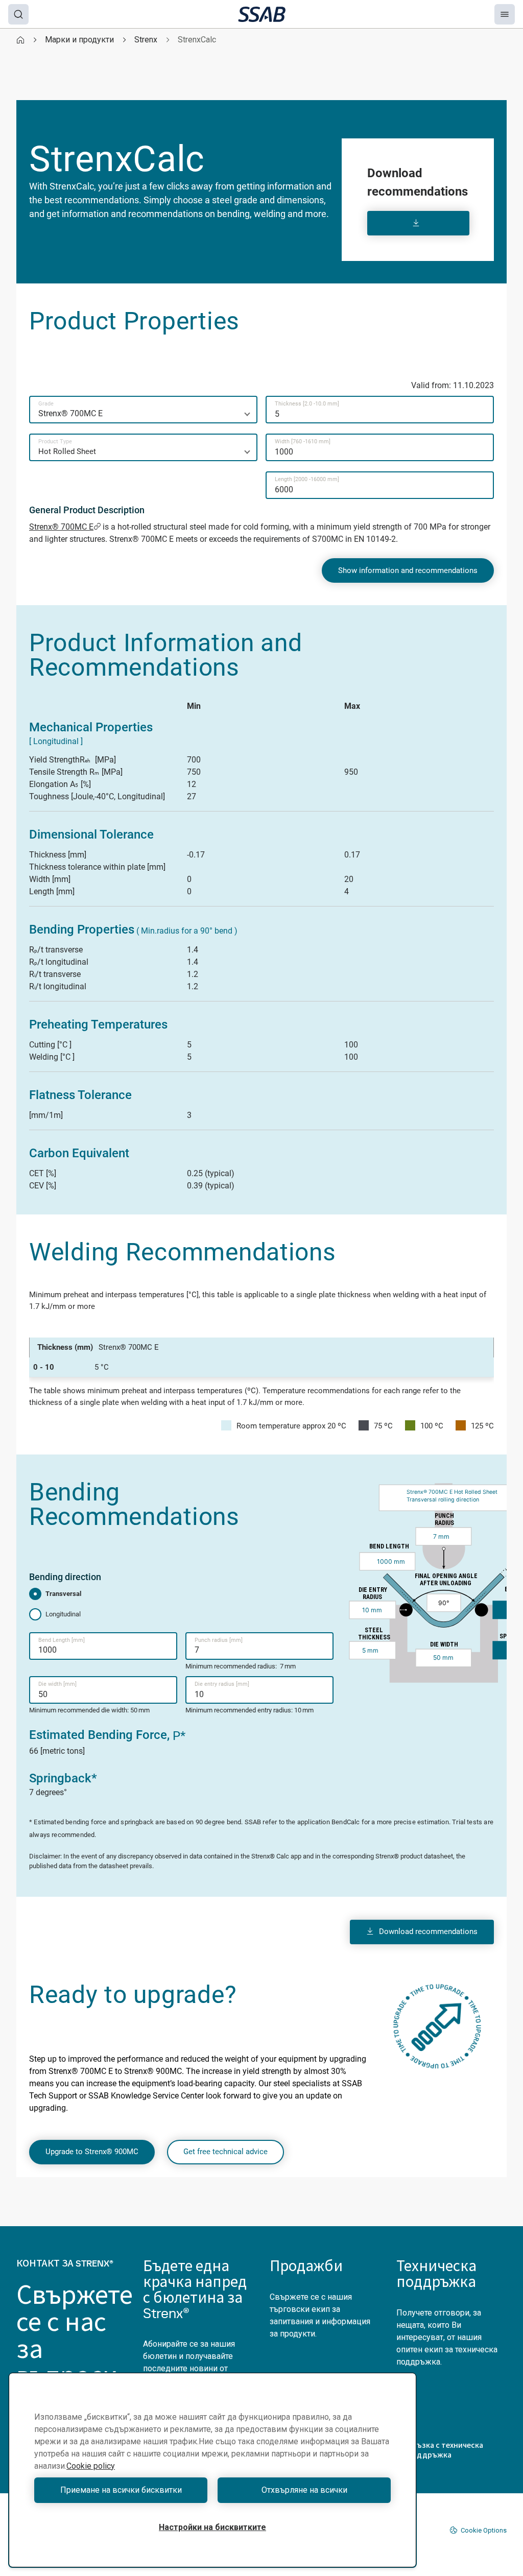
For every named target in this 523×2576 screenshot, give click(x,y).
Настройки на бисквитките (212, 2527)
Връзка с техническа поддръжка (445, 2450)
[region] (212, 2470)
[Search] (18, 14)
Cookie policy (91, 2466)
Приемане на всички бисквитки (121, 2490)
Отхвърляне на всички (304, 2490)
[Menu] (505, 14)
